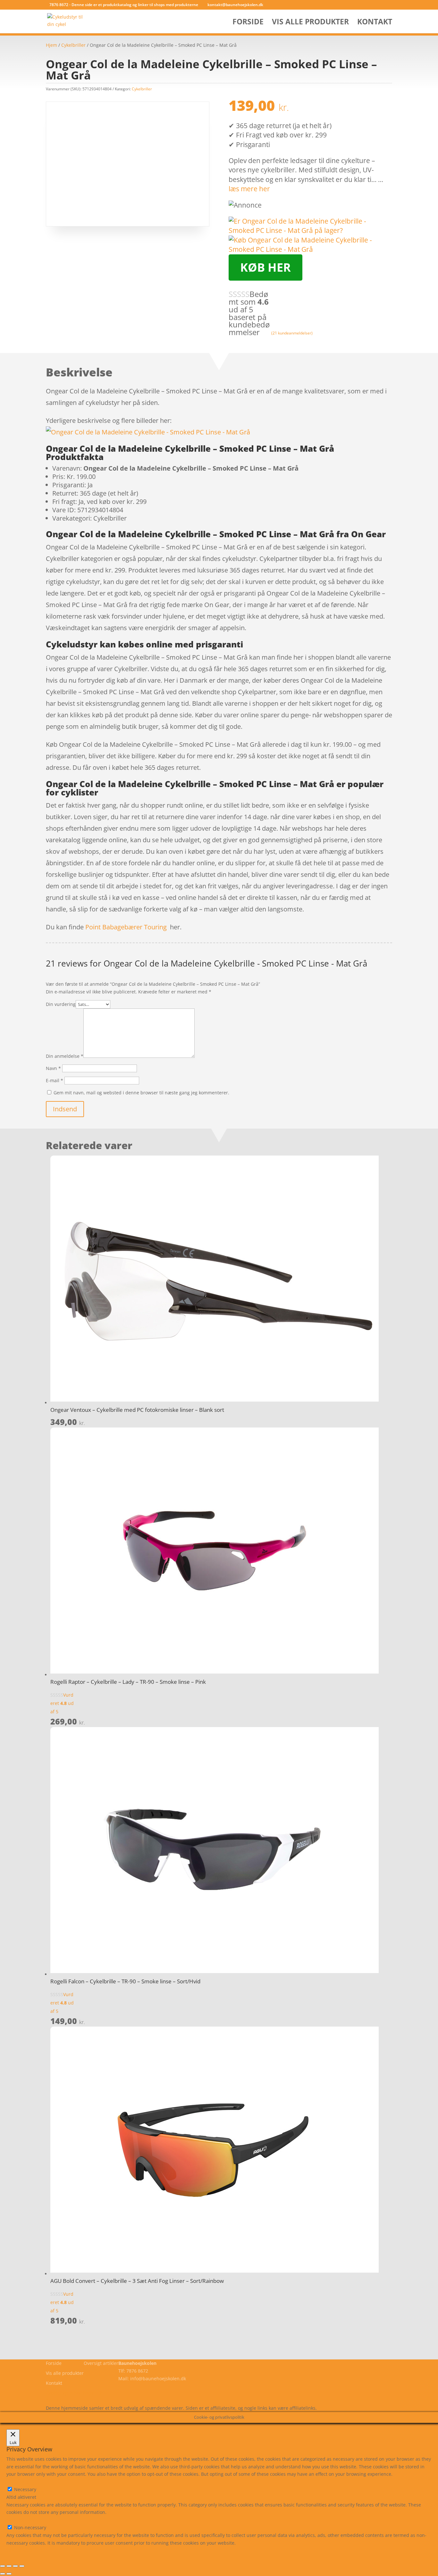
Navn (53, 1068)
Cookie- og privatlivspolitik (74, 2393)
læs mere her (249, 189)
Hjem (51, 45)
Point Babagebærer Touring (126, 927)
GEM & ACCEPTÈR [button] (25, 2550)
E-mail (55, 1080)
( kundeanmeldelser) (292, 333)
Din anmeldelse (65, 1056)
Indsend (65, 1109)
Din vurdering (61, 1004)
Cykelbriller (73, 45)
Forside (248, 23)
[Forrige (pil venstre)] (3, 2574)
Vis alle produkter (310, 23)
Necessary (25, 2489)
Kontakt (375, 23)
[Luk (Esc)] (22, 2566)
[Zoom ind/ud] (3, 2566)
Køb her (265, 267)
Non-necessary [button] (22, 2520)
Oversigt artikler (101, 2363)
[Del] (15, 2566)
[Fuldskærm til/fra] (9, 2566)
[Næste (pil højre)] (9, 2574)
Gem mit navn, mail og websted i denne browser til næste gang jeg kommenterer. (141, 1093)
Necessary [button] (17, 2482)
